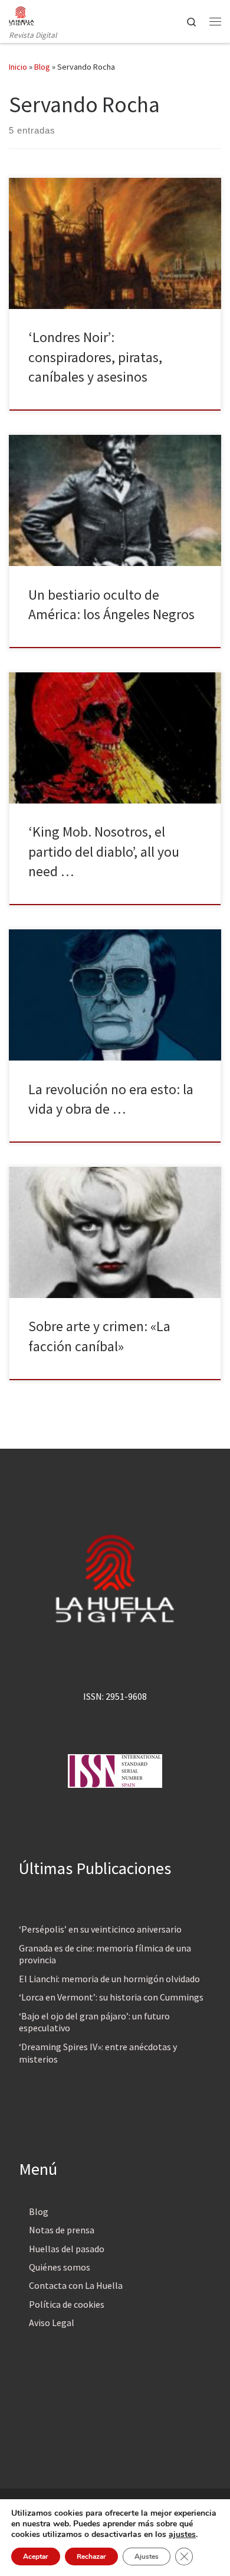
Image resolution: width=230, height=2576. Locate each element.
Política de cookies (67, 2304)
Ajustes (147, 2557)
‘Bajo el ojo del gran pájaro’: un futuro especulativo (94, 2022)
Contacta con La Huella (76, 2285)
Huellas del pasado (67, 2249)
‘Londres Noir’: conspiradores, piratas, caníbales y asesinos (95, 357)
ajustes (182, 2535)
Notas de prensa (62, 2230)
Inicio (18, 67)
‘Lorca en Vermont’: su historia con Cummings (111, 1997)
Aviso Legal (52, 2323)
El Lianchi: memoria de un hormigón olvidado (109, 1979)
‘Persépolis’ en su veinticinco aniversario (100, 1929)
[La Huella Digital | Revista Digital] (22, 14)
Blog (42, 67)
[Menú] (215, 21)
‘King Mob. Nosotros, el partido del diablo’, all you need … (104, 851)
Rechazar (91, 2557)
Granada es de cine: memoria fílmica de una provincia (105, 1954)
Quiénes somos (60, 2267)
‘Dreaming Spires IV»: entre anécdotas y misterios (98, 2053)
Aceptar (36, 2557)
